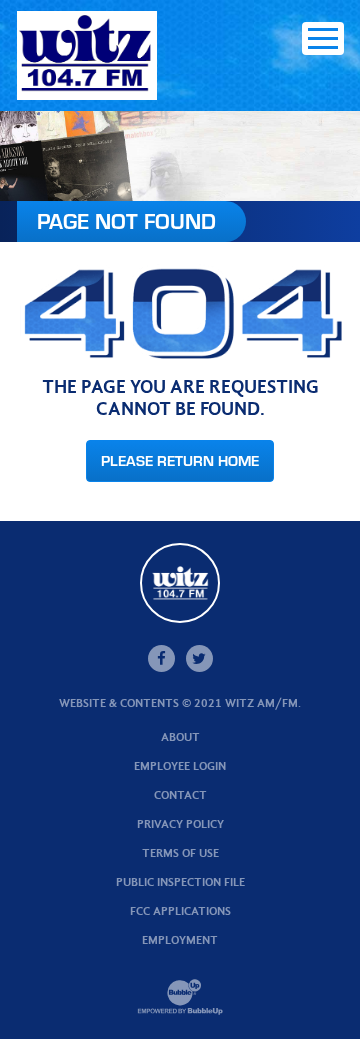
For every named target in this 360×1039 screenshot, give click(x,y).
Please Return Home (180, 460)
